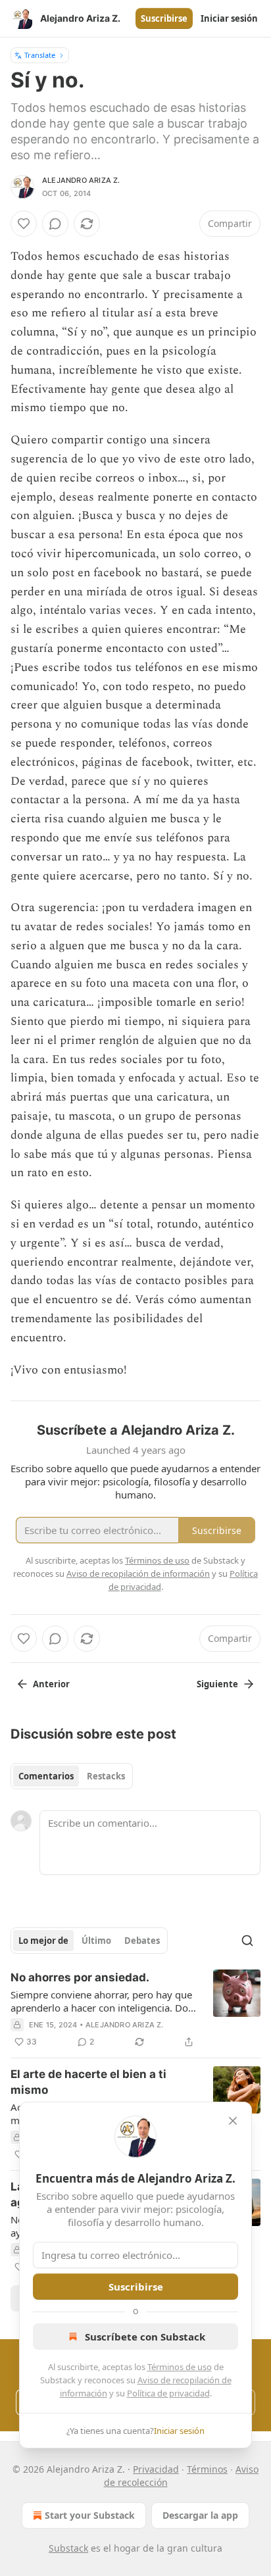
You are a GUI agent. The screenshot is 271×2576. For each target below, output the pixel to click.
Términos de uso (180, 2367)
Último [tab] (96, 1941)
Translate (40, 55)
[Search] (247, 1941)
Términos (207, 2469)
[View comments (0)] (55, 224)
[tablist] (72, 1776)
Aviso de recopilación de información (138, 1573)
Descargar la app (200, 2515)
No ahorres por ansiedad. (80, 1977)
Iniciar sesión (229, 18)
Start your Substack (90, 2515)
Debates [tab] (142, 1941)
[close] (233, 2121)
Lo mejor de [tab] (43, 1941)
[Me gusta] (24, 224)
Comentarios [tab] (46, 1776)
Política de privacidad (168, 2393)
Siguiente (217, 1684)
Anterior (51, 1684)
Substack (68, 2548)
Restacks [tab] (106, 1776)
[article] (135, 2010)
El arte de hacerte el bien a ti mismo (88, 2082)
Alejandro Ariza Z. (81, 180)
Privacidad (156, 2469)
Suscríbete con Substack (145, 2337)
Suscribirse (164, 18)
